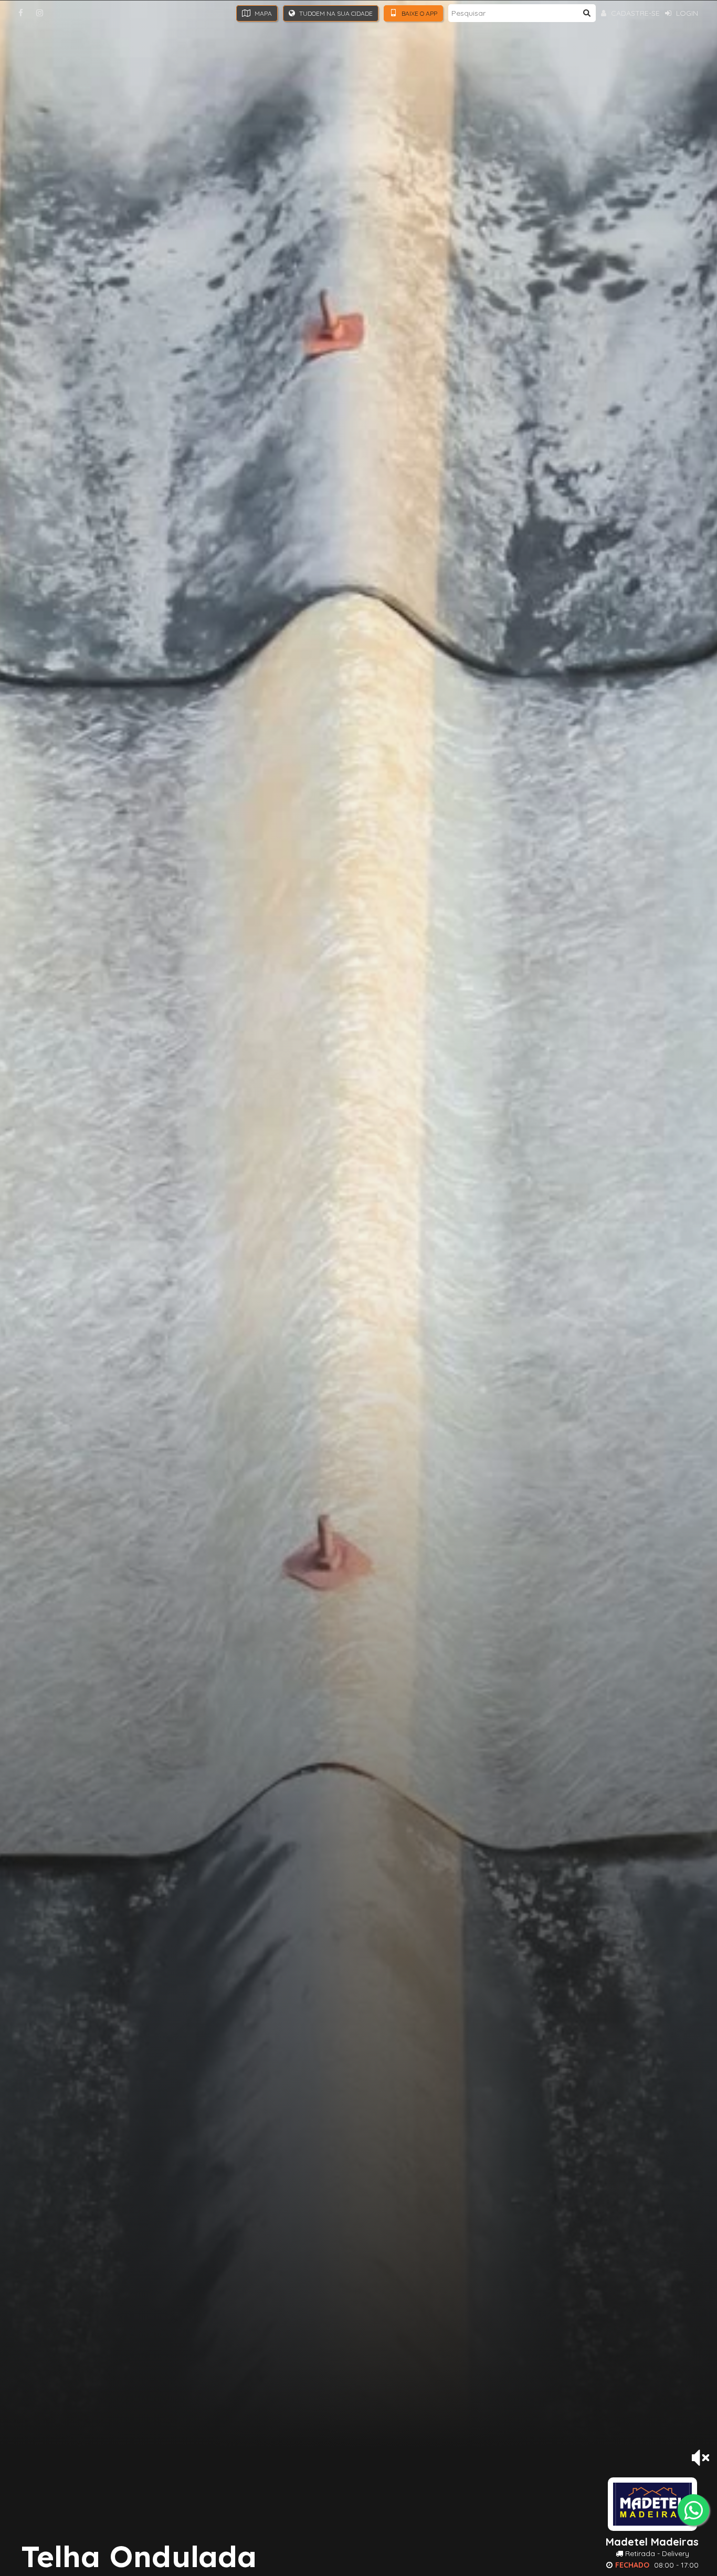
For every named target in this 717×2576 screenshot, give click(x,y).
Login (686, 13)
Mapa (262, 13)
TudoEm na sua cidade (335, 13)
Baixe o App (419, 13)
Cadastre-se (634, 13)
